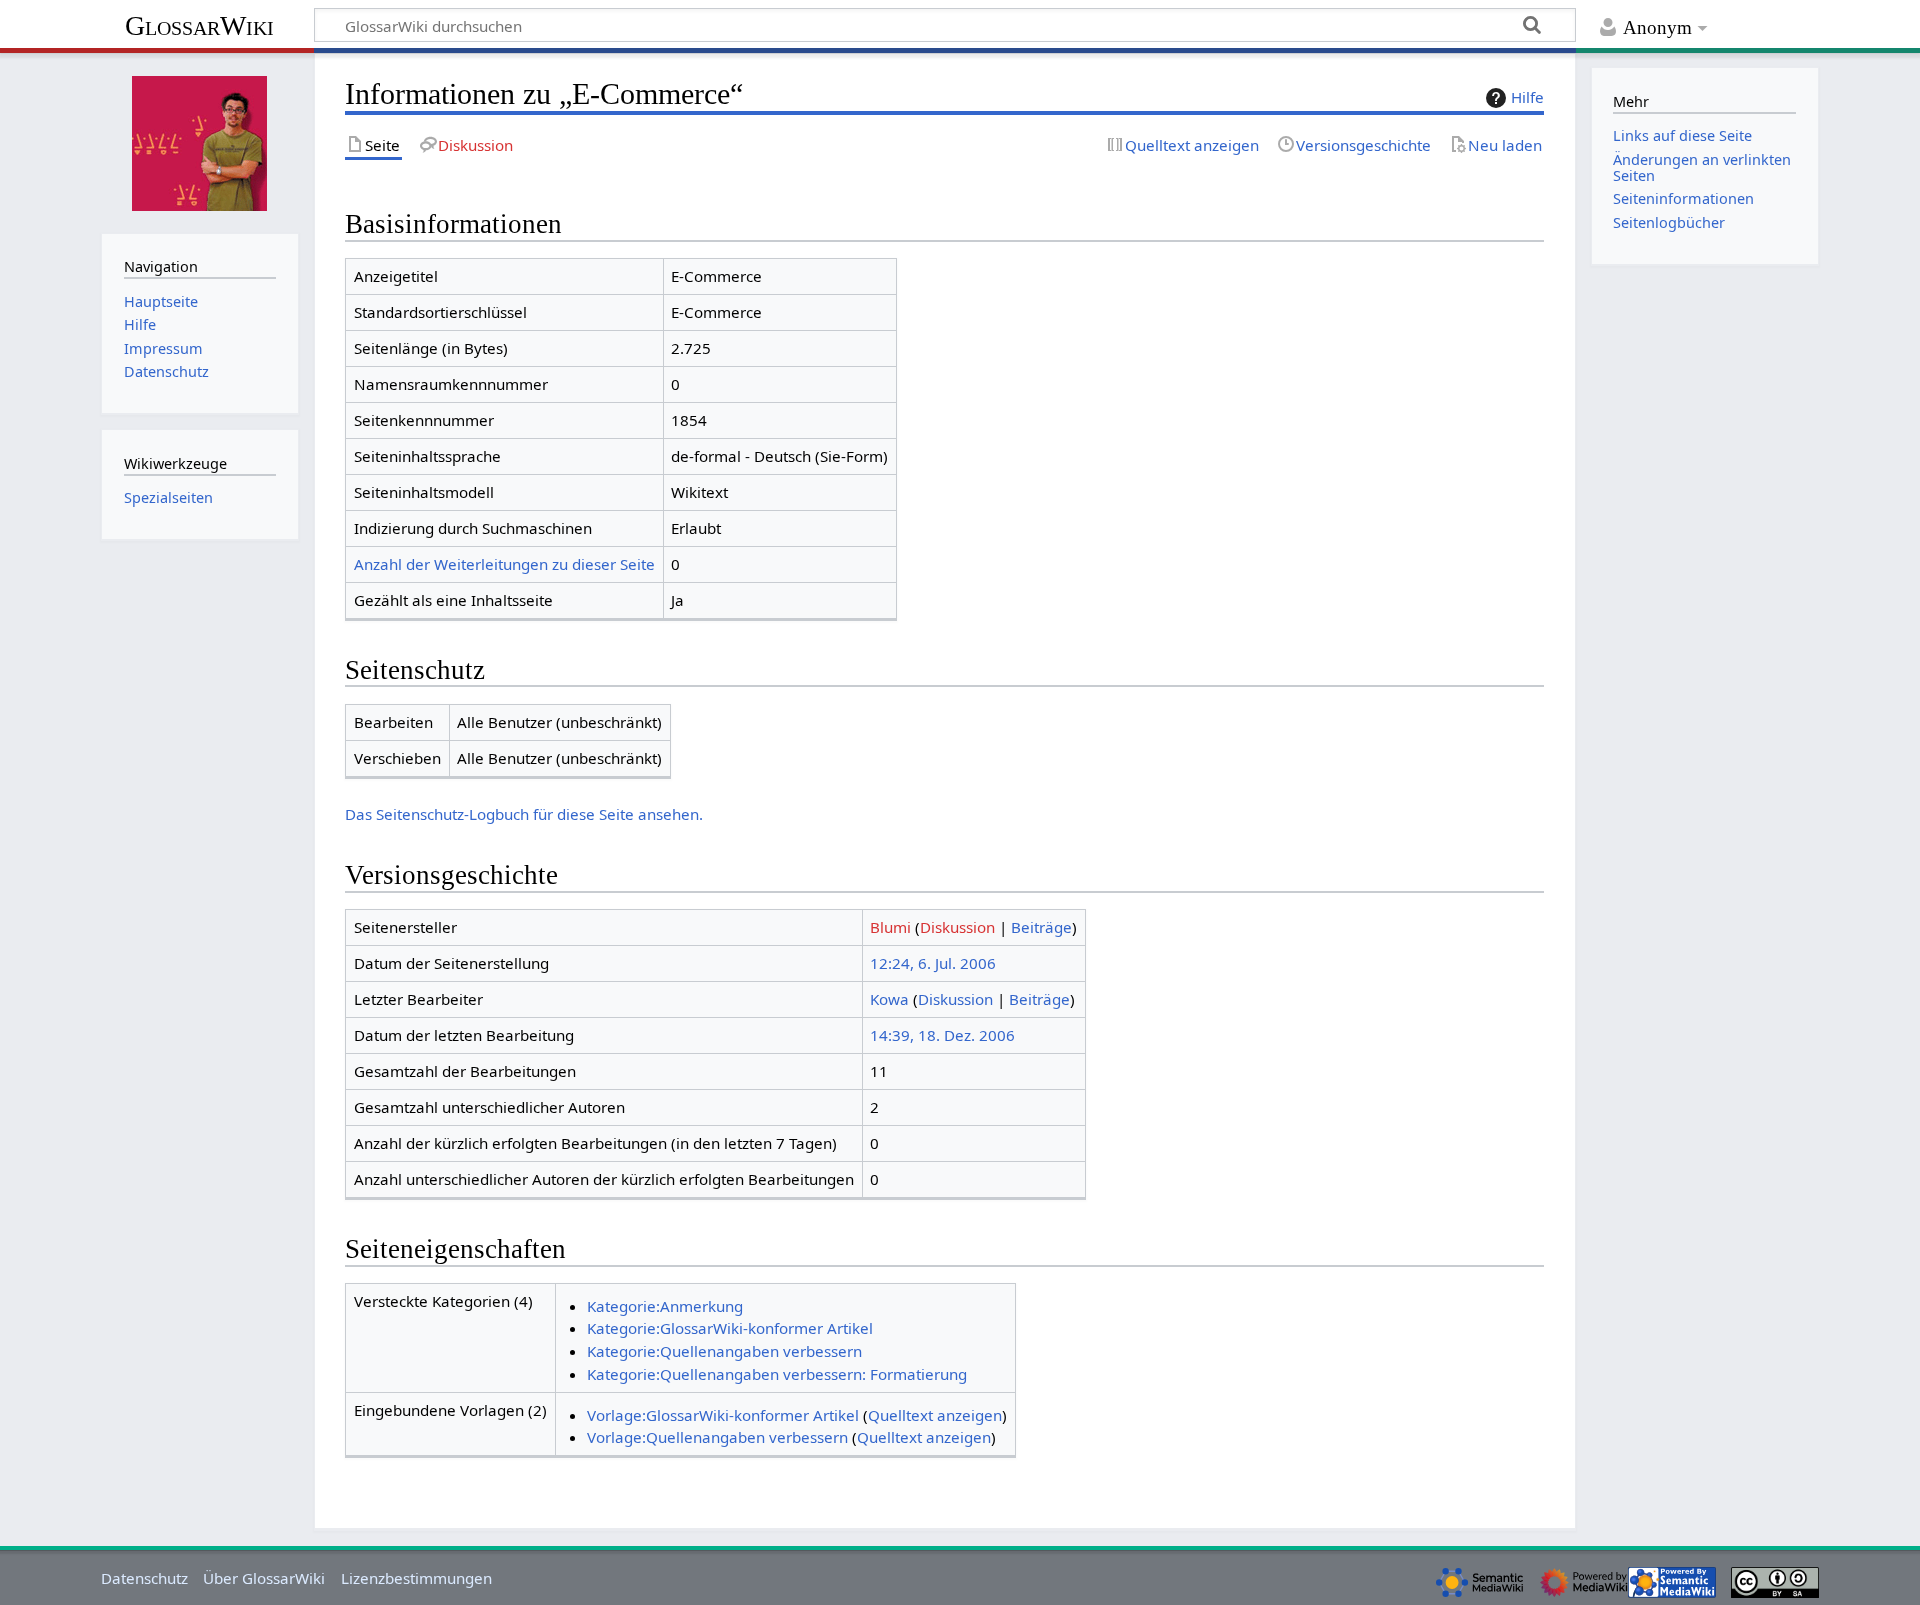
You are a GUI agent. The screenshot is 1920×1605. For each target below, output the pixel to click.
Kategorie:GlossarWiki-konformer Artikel (730, 1328)
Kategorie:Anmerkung (665, 1306)
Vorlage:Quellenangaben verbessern (717, 1437)
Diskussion (957, 927)
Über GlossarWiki (264, 1578)
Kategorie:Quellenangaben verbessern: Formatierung (777, 1374)
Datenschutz (144, 1578)
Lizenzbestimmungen (416, 1578)
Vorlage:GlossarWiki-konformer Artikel (723, 1415)
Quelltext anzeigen (935, 1415)
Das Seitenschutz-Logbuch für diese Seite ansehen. (524, 814)
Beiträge (1041, 927)
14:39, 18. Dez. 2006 (942, 1035)
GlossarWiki (199, 25)
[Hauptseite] (200, 141)
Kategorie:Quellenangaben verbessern (724, 1351)
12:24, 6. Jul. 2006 (933, 963)
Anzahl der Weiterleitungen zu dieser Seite (504, 564)
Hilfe (1527, 97)
